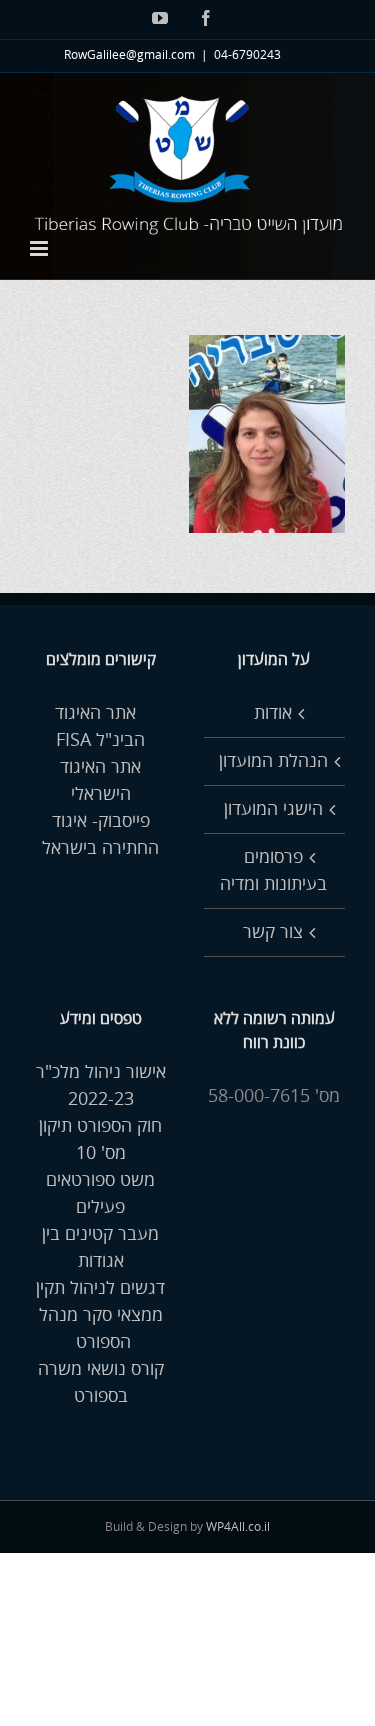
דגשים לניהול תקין (100, 1288)
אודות (273, 713)
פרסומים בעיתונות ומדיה (273, 870)
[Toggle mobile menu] (40, 248)
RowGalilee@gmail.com (129, 55)
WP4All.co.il (238, 1527)
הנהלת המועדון (273, 761)
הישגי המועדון (273, 809)
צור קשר (273, 932)
